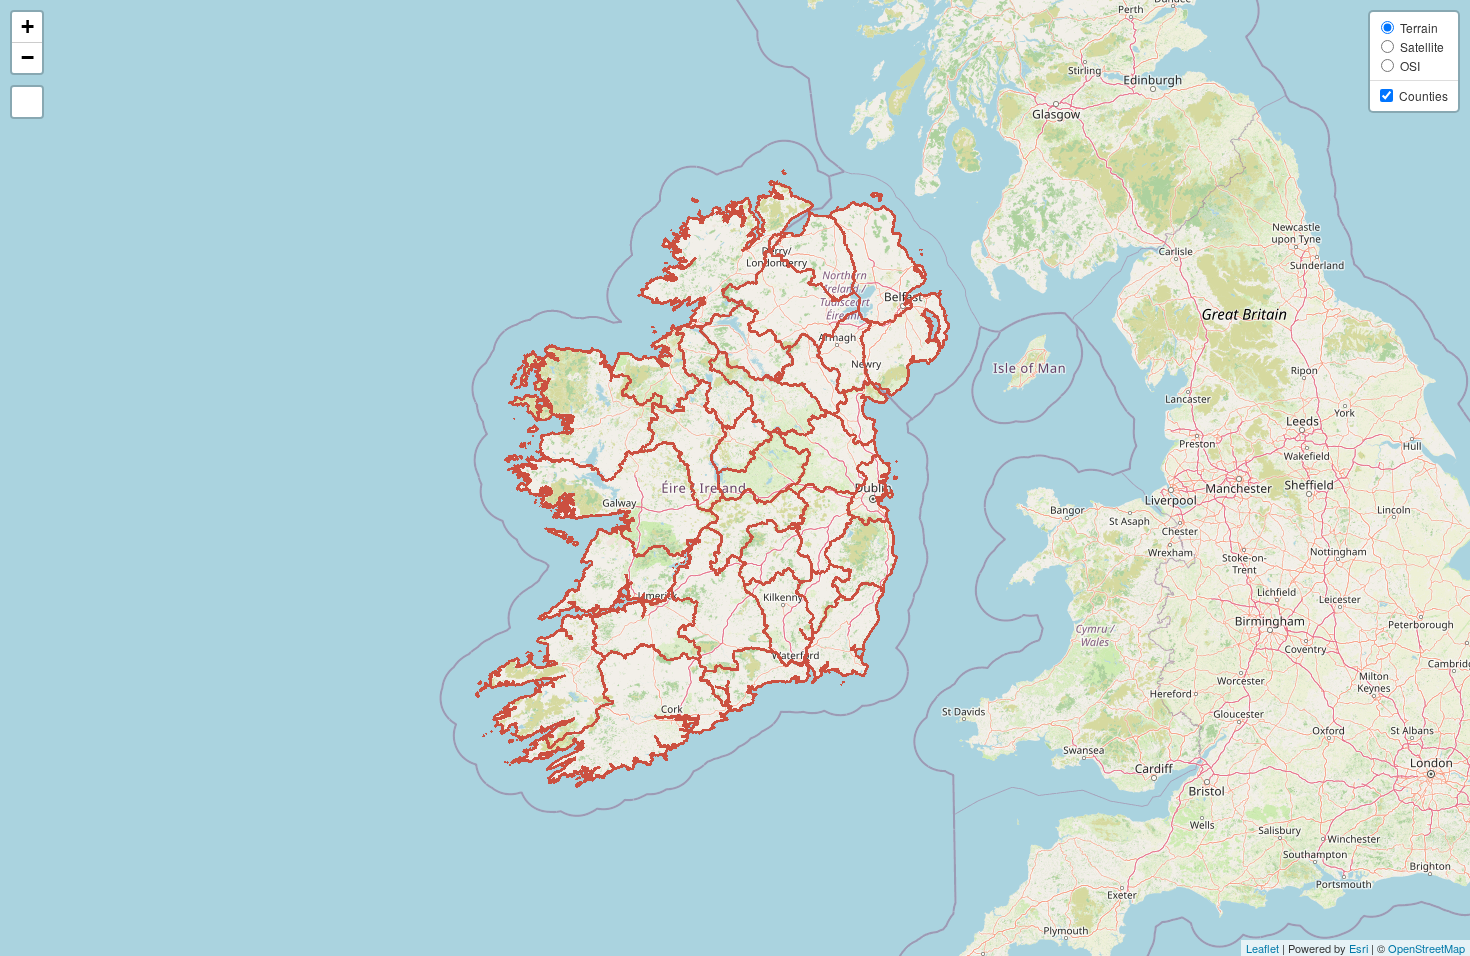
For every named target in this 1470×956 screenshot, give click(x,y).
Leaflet (1262, 948)
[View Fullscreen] (27, 102)
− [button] (27, 57)
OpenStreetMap (1426, 948)
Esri (1358, 948)
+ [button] (27, 26)
